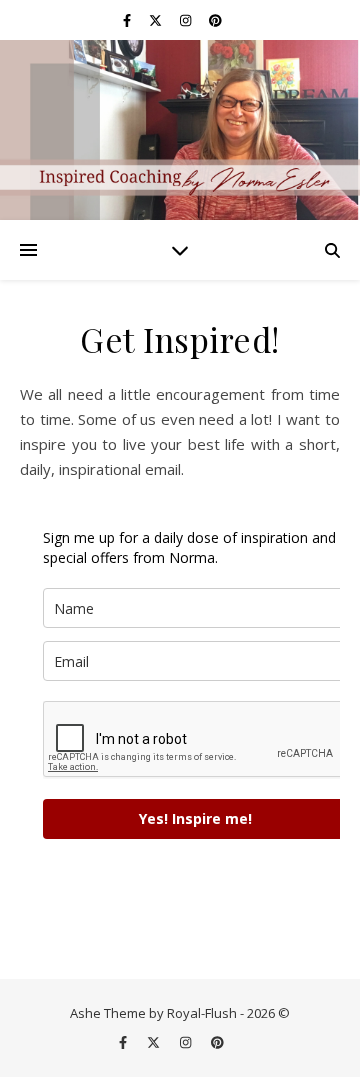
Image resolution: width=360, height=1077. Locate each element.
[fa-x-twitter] (157, 20)
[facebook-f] (128, 20)
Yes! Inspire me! (195, 818)
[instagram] (187, 20)
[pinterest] (215, 20)
